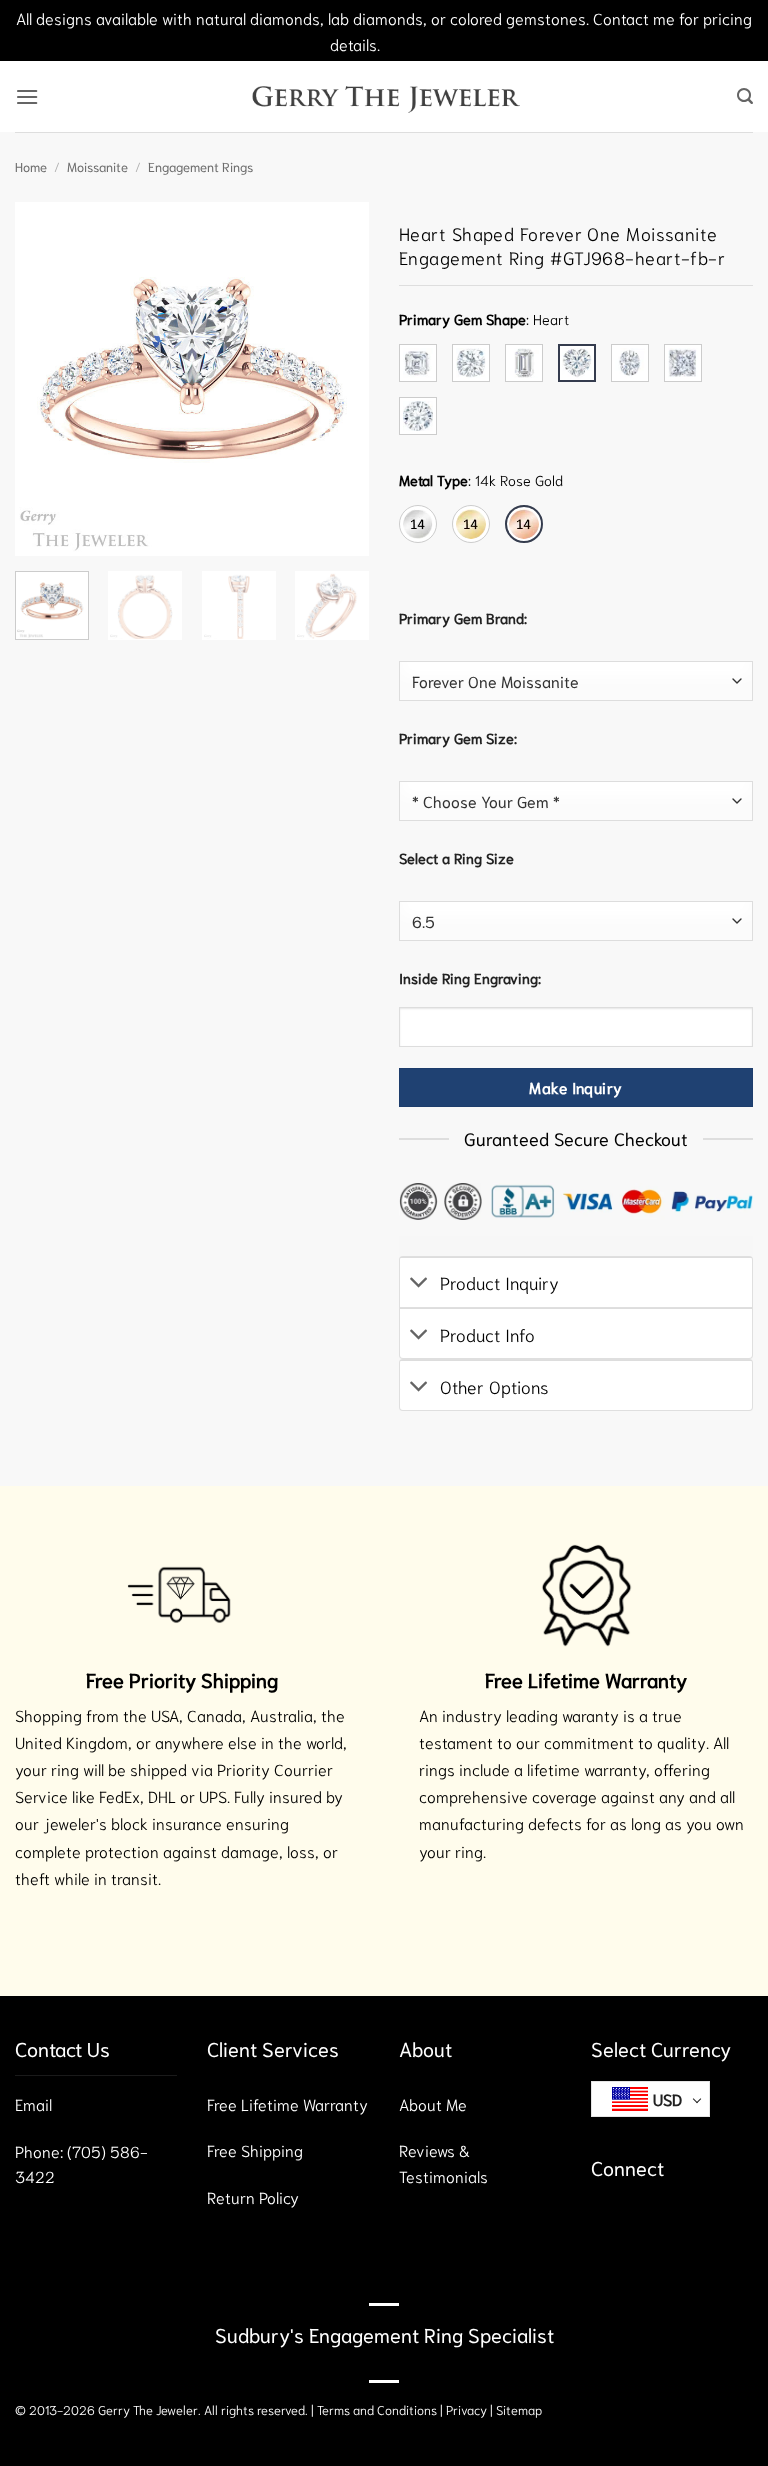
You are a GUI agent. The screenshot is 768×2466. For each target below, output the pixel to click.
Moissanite (97, 166)
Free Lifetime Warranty (287, 2103)
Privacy (466, 2409)
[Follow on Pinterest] (681, 2226)
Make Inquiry (576, 1087)
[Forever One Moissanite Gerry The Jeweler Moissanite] (576, 681)
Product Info (487, 1334)
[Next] (337, 379)
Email (33, 2103)
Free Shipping (255, 2149)
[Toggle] (419, 1284)
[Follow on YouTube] (717, 2226)
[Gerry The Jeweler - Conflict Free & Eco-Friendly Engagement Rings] (384, 97)
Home (31, 166)
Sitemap (519, 2409)
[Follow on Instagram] (645, 2226)
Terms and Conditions (377, 2409)
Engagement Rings (200, 166)
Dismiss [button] (411, 43)
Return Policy (253, 2196)
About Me (433, 2103)
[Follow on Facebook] (609, 2226)
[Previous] (47, 379)
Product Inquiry (499, 1282)
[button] (27, 96)
